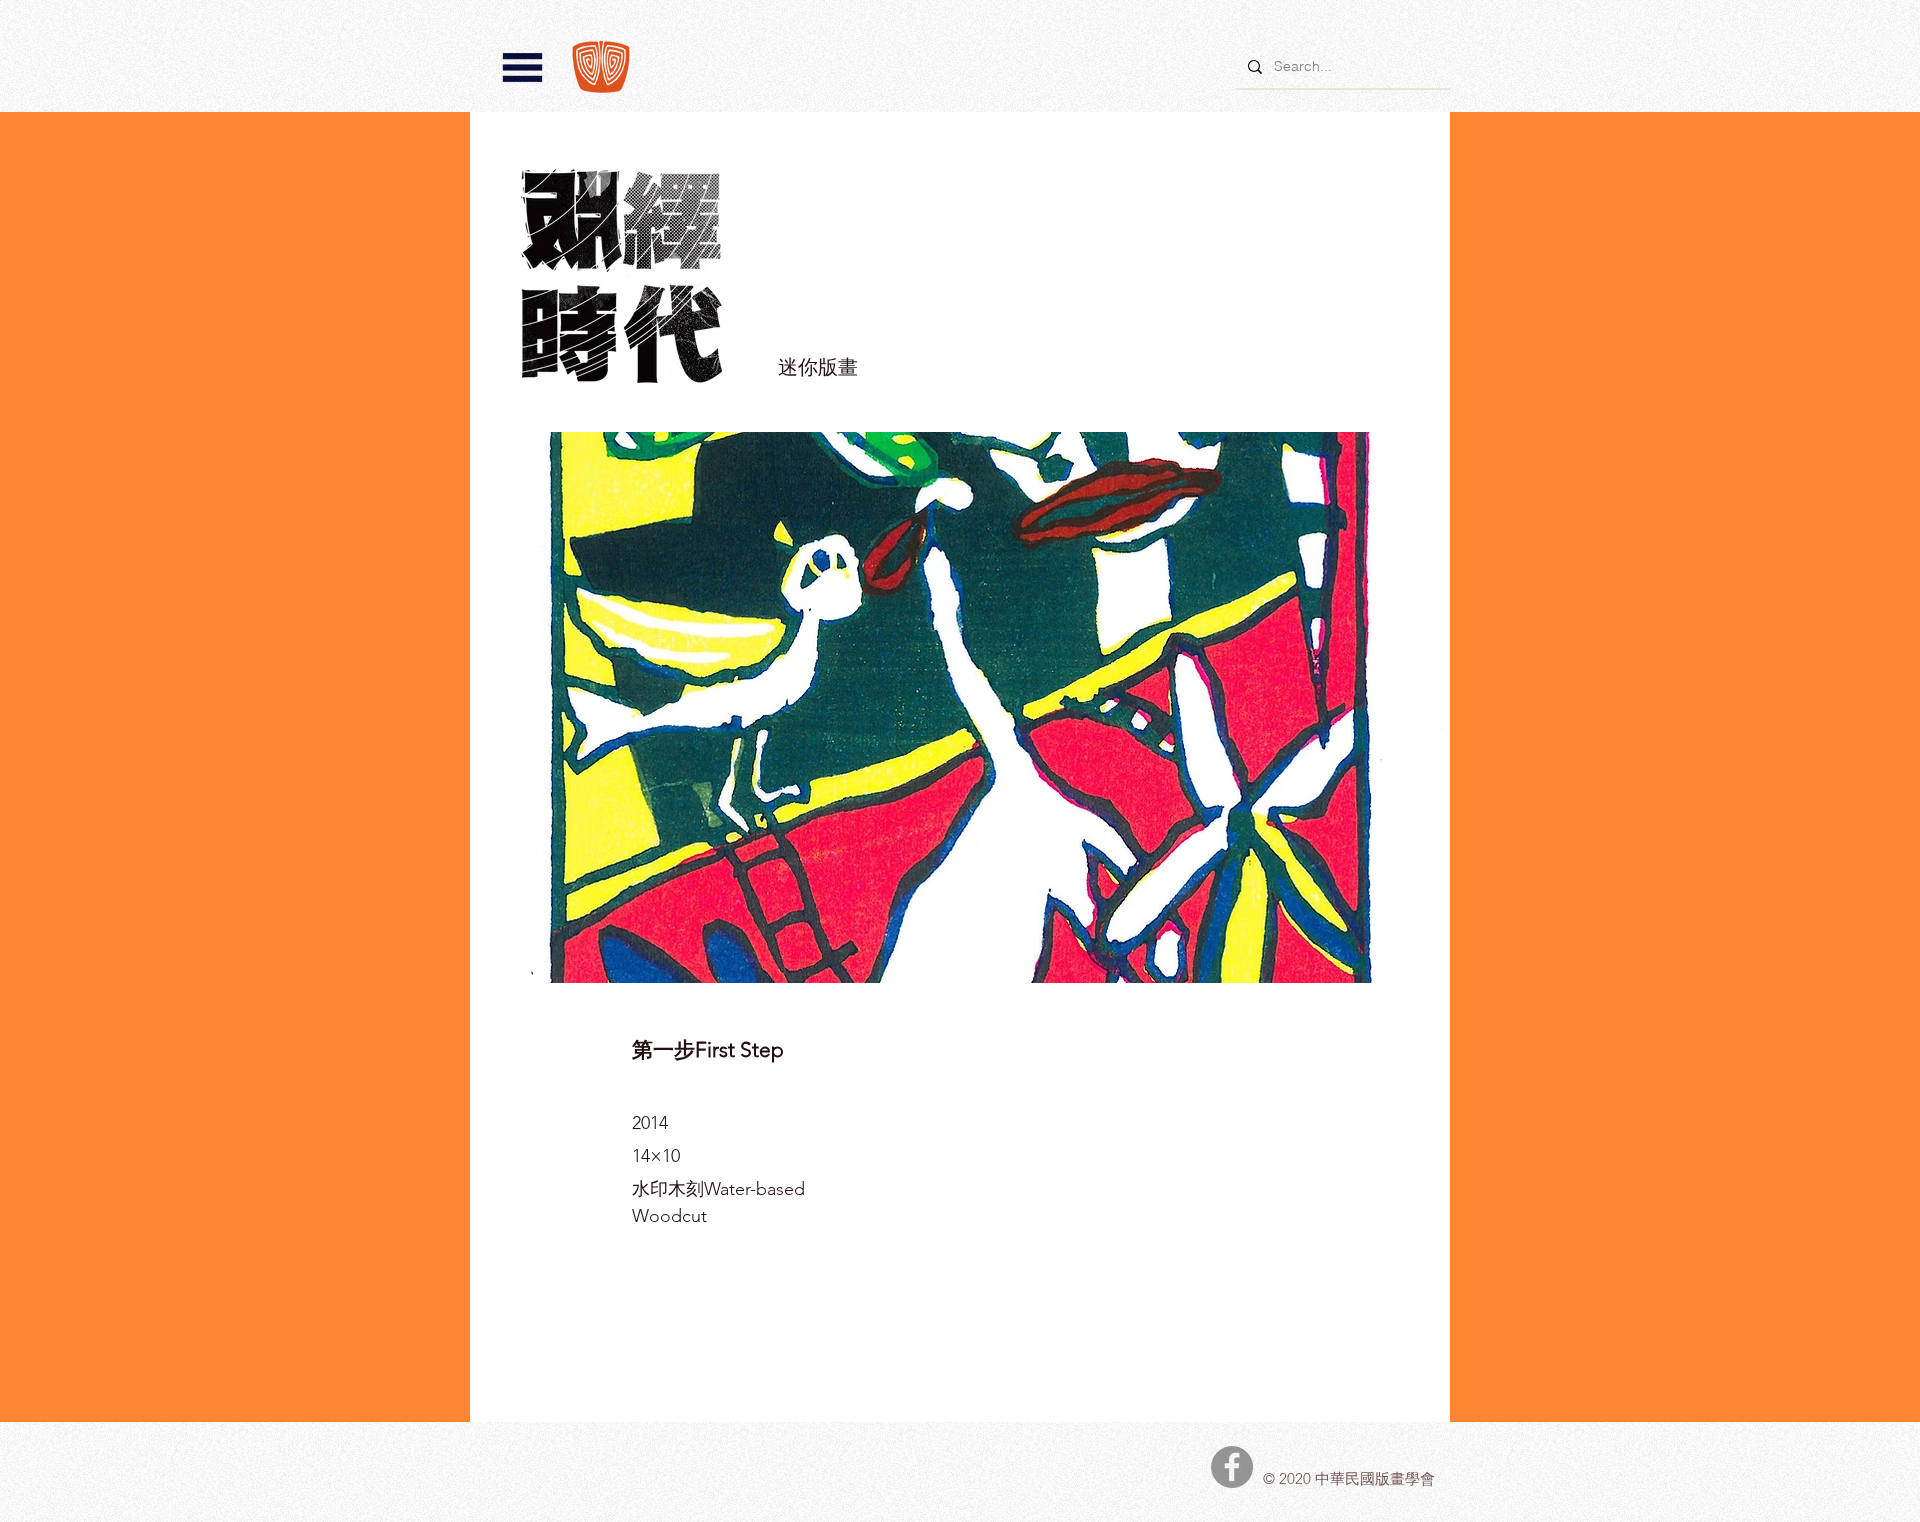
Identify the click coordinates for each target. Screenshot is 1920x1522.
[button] (522, 67)
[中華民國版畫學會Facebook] (1232, 1467)
